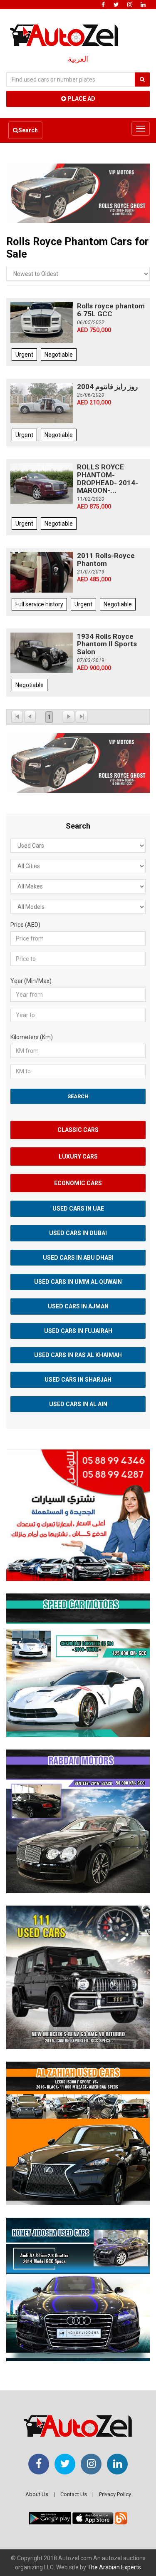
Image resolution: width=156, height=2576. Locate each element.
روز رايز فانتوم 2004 (107, 387)
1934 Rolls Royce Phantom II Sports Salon (107, 644)
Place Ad (81, 99)
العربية (78, 59)
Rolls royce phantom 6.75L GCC (111, 310)
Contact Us (74, 2494)
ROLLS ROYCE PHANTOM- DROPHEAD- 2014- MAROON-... (108, 479)
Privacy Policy (115, 2494)
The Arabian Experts (114, 2567)
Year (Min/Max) (31, 981)
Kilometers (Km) (32, 1037)
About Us (37, 2494)
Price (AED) (25, 925)
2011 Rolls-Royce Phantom (106, 560)
